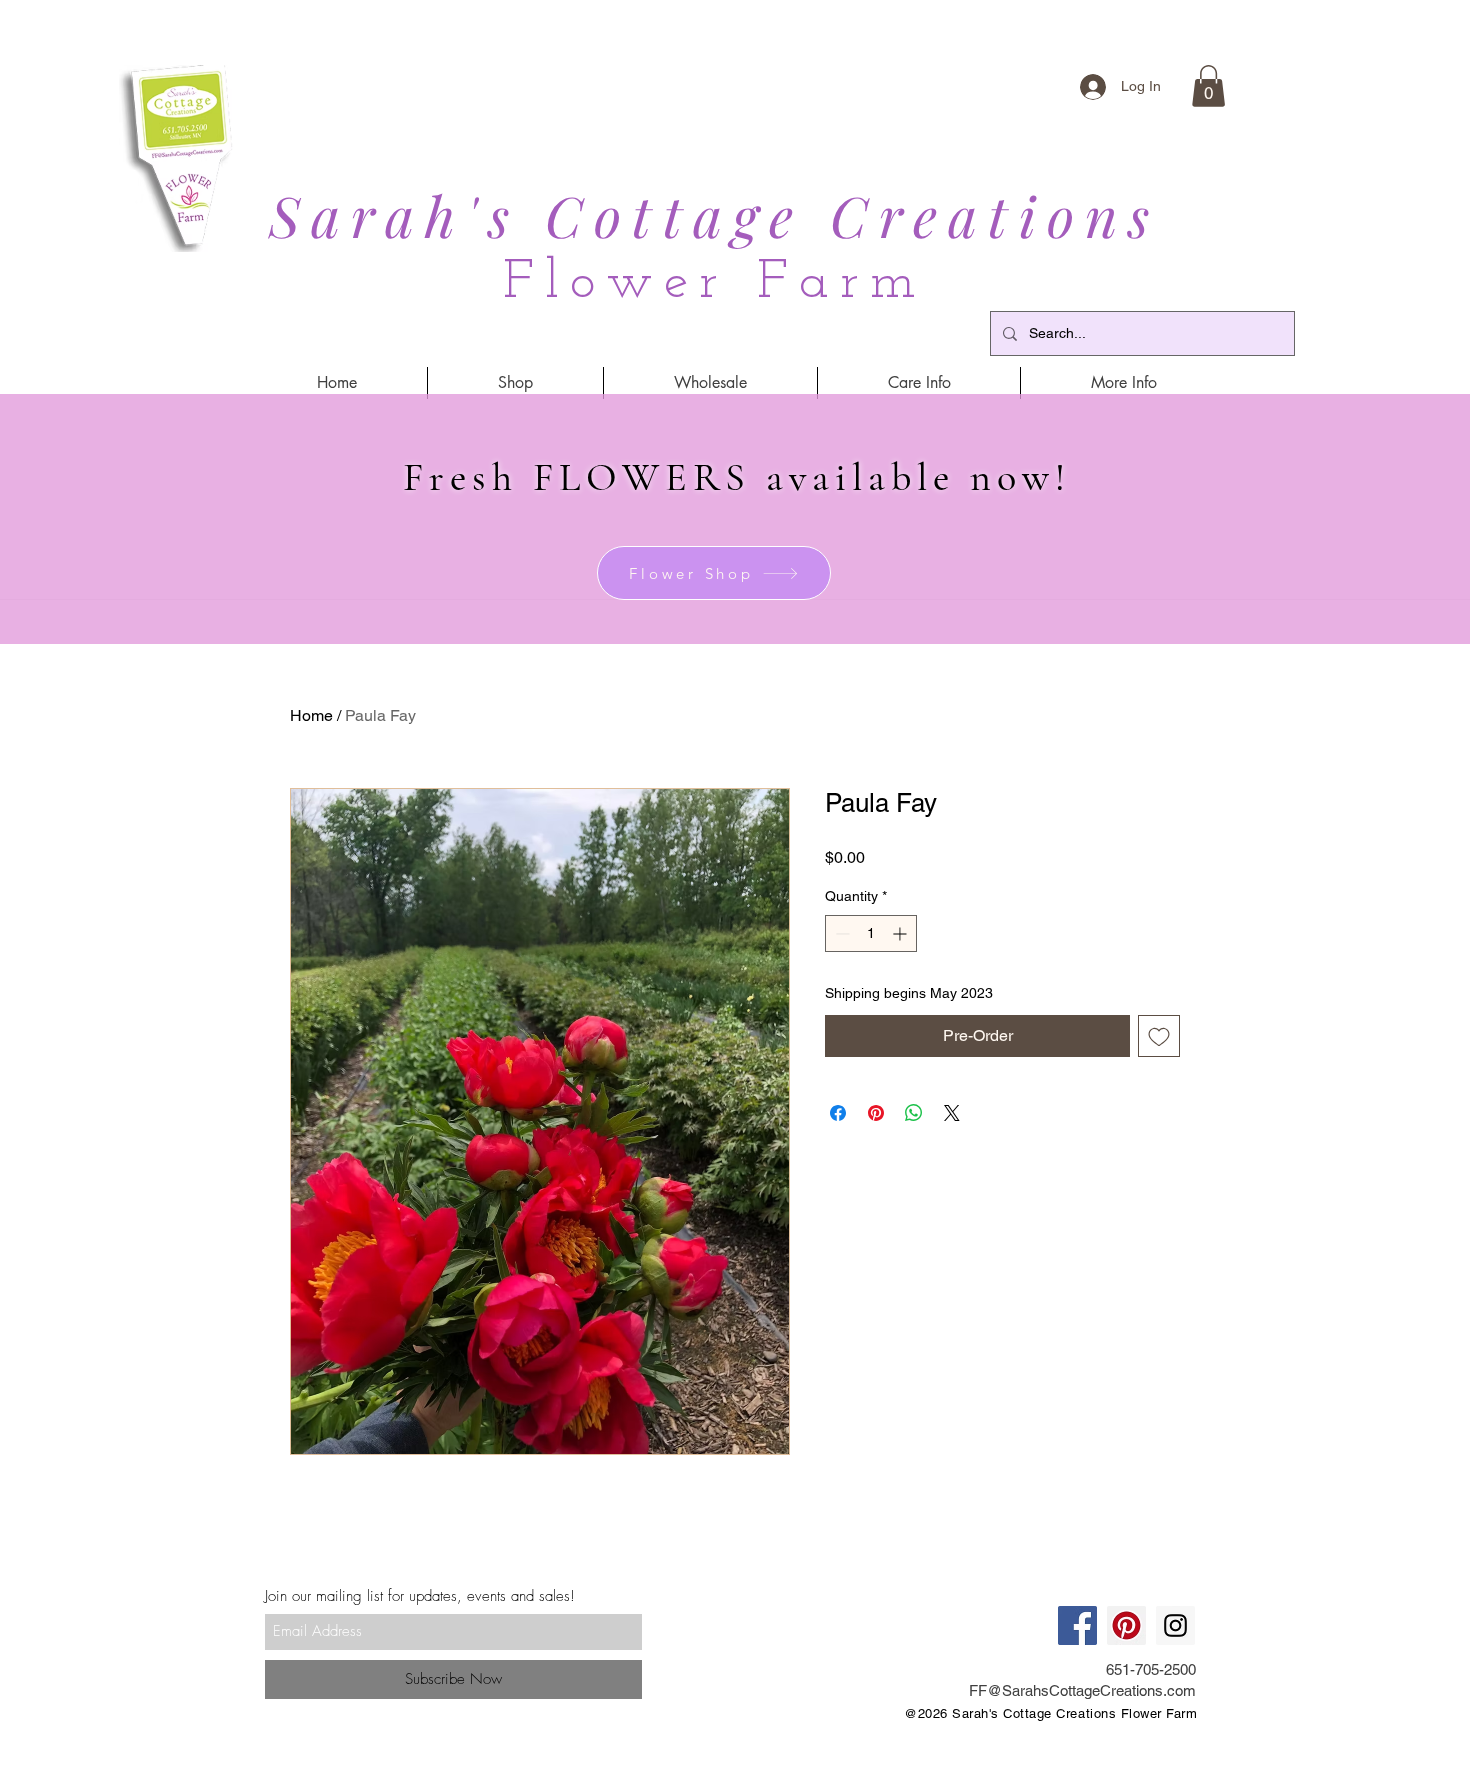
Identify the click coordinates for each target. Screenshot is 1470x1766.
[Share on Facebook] (838, 1113)
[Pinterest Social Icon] (1126, 1625)
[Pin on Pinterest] (876, 1113)
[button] (1208, 86)
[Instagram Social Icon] (1175, 1625)
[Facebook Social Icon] (1077, 1625)
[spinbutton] (871, 933)
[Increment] (901, 933)
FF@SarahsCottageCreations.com (1082, 1690)
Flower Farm (715, 283)
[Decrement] (840, 933)
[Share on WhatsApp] (914, 1113)
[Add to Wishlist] (1159, 1036)
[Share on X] (952, 1113)
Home (311, 715)
